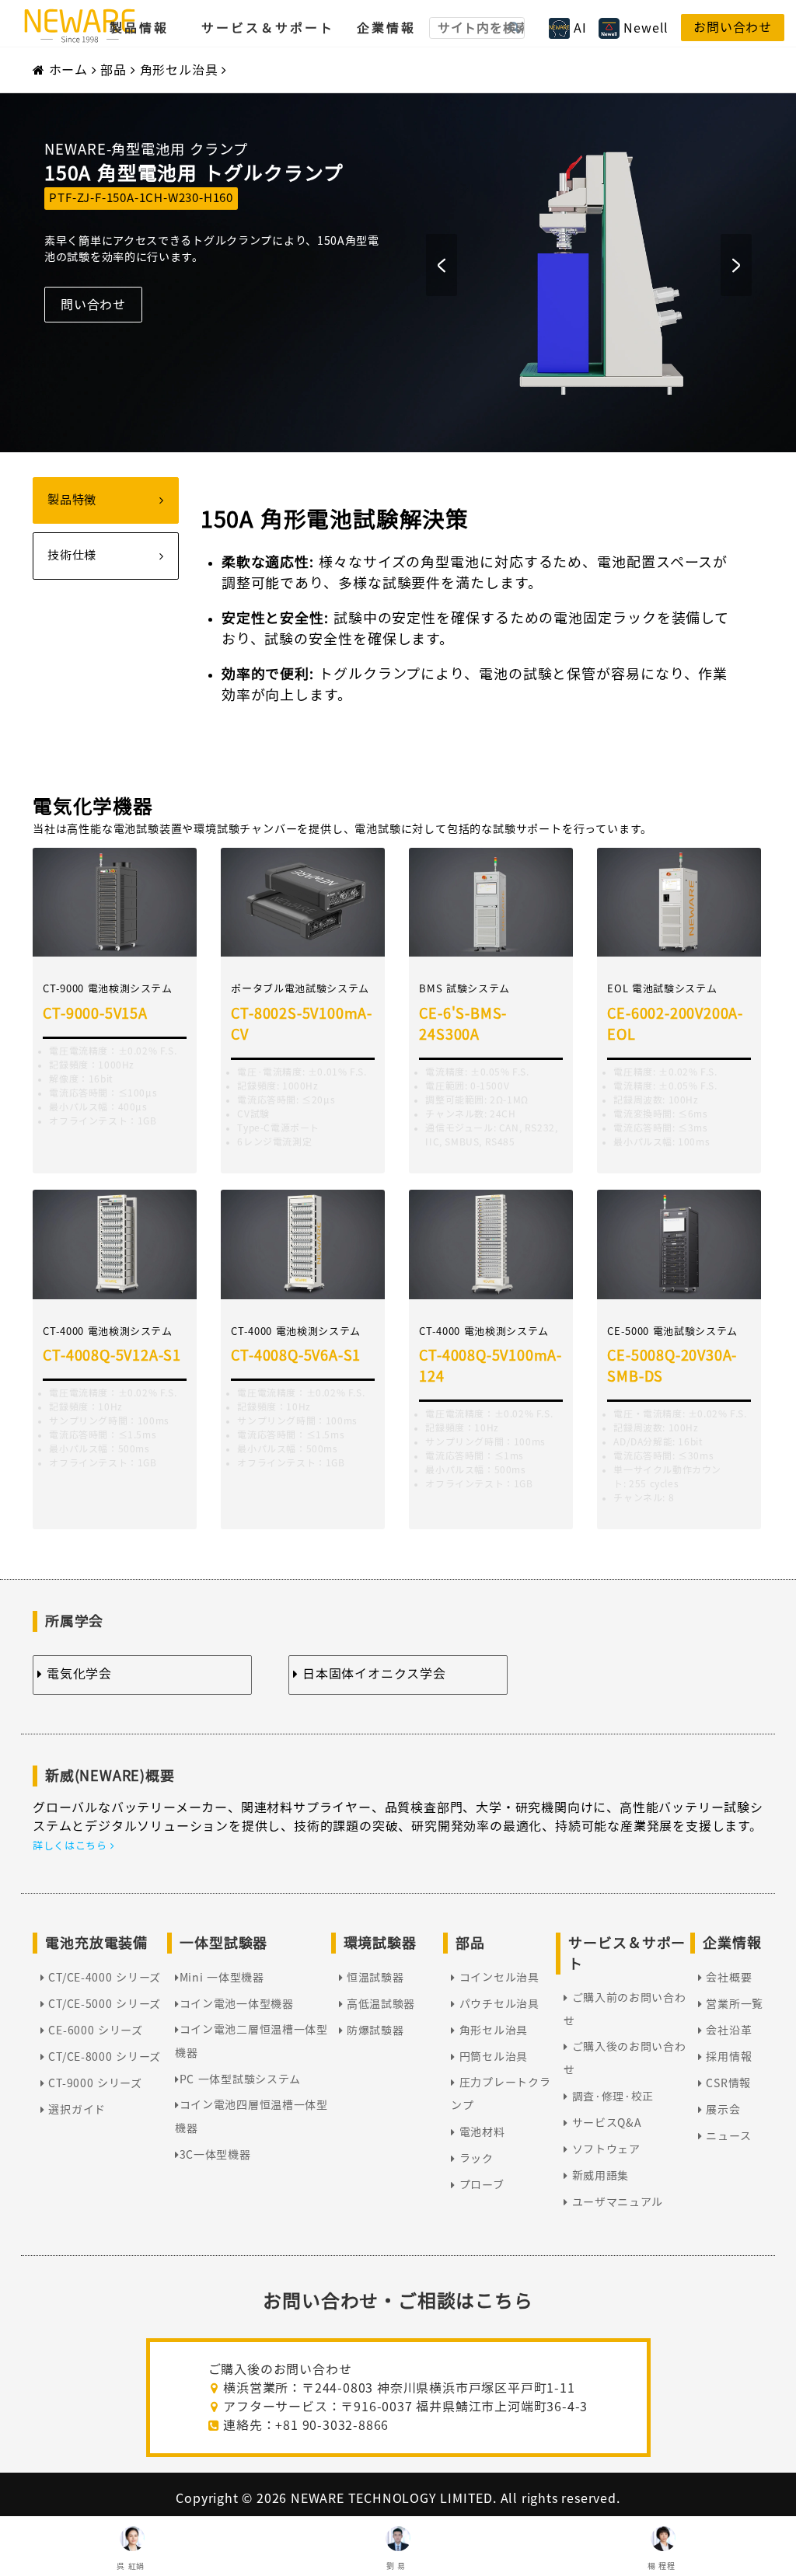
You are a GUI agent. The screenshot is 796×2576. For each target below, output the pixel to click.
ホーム (68, 70)
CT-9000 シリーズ (94, 2083)
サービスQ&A (605, 2123)
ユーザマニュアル (616, 2202)
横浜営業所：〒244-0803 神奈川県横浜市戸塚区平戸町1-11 (398, 2388)
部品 (113, 70)
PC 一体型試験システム (240, 2079)
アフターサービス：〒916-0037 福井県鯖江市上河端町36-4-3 (404, 2407)
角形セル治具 (179, 70)
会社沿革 (727, 2030)
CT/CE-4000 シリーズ (103, 1978)
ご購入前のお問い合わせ (625, 2010)
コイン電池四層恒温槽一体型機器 (251, 2117)
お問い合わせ (733, 27)
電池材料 (480, 2132)
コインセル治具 (497, 1978)
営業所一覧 (733, 2004)
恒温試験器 (373, 1978)
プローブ (480, 2185)
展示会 (722, 2110)
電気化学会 (77, 1674)
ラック (475, 2159)
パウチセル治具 (497, 2004)
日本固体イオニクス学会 (372, 1674)
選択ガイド (75, 2110)
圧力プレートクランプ (501, 2094)
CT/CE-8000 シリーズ (103, 2057)
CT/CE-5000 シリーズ (103, 2004)
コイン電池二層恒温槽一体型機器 (251, 2041)
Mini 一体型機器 (222, 1978)
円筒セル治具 (492, 2057)
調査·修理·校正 (611, 2097)
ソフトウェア (604, 2149)
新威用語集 (599, 2176)
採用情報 (727, 2057)
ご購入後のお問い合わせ (625, 2058)
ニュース (727, 2136)
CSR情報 (727, 2083)
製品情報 (139, 28)
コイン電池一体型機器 (237, 2004)
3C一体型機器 (215, 2155)
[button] (442, 265)
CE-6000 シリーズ (94, 2030)
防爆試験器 (373, 2030)
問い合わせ (93, 305)
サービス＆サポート (268, 28)
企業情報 (386, 28)
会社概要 (727, 1978)
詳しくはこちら (72, 1846)
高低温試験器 (379, 2004)
